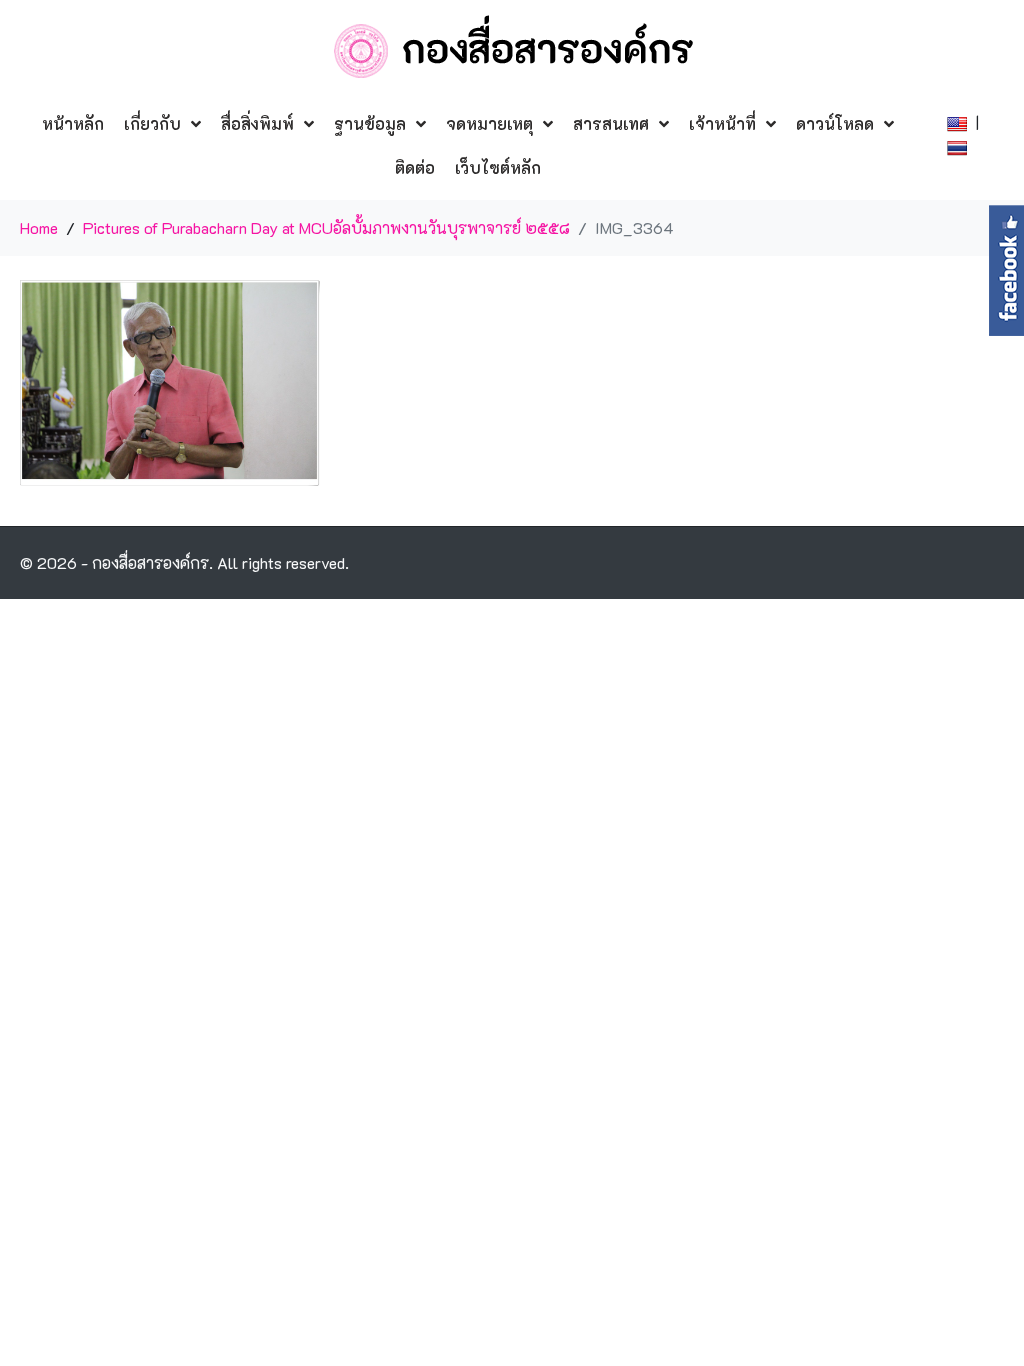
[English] (959, 121)
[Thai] (959, 145)
